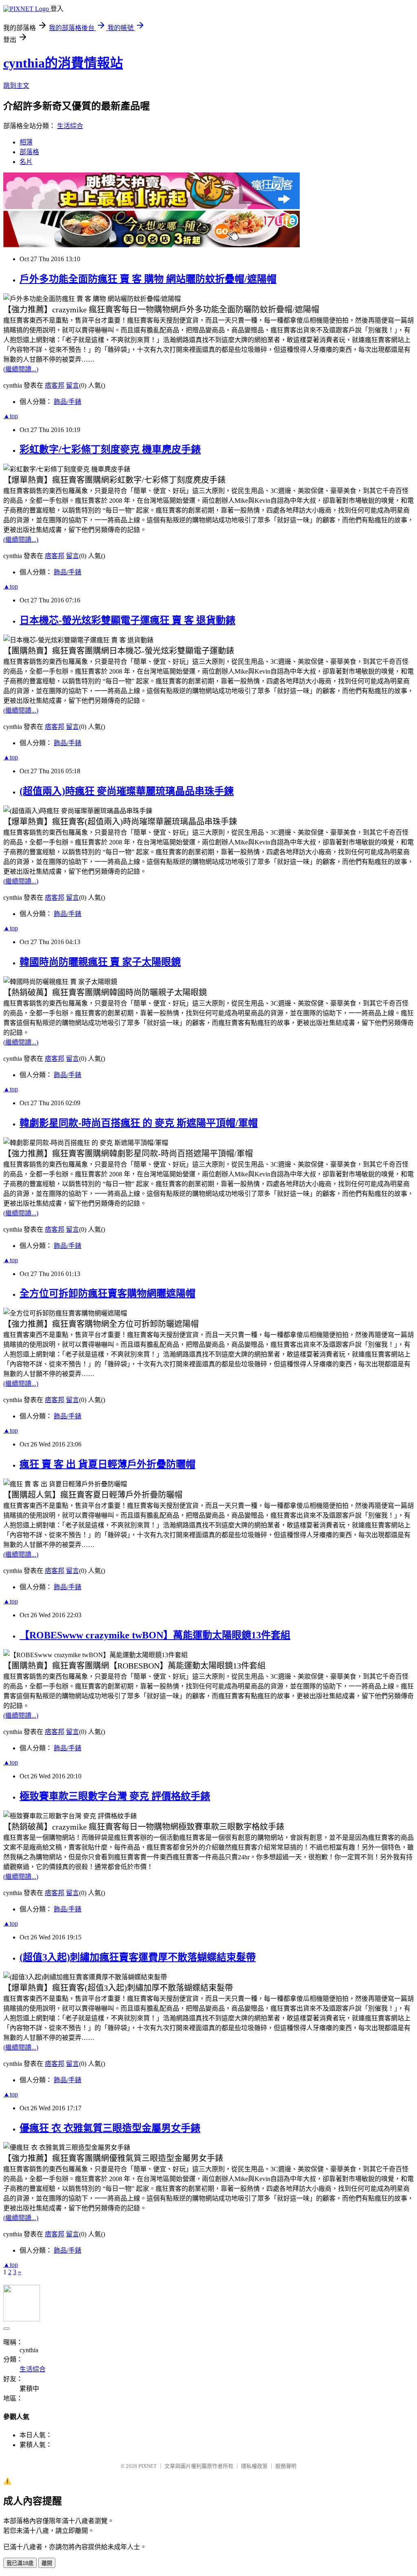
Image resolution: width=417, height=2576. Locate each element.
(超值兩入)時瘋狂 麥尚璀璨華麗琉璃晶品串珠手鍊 (127, 791)
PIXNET (148, 2466)
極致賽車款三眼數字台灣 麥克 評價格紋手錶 (115, 1796)
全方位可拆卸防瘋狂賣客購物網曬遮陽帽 (108, 1293)
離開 (47, 2563)
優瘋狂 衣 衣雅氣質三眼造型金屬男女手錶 (110, 2128)
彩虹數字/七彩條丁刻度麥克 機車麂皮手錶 (110, 449)
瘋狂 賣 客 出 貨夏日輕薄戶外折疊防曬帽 (108, 1464)
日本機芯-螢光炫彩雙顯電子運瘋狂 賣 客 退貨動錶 (127, 620)
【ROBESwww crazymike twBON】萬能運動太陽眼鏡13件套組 (155, 1635)
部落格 (29, 152)
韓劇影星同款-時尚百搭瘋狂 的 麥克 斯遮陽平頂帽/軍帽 (139, 1123)
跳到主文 (16, 86)
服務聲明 (286, 2466)
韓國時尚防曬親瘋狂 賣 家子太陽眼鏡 (100, 962)
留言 (72, 385)
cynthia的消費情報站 (63, 63)
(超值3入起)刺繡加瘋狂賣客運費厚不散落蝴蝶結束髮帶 (138, 1957)
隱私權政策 (254, 2466)
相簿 (26, 142)
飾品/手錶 (68, 402)
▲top (11, 416)
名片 (26, 162)
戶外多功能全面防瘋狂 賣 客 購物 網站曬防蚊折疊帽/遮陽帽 (148, 279)
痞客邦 (55, 385)
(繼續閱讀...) (21, 369)
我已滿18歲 (20, 2563)
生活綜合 (70, 126)
